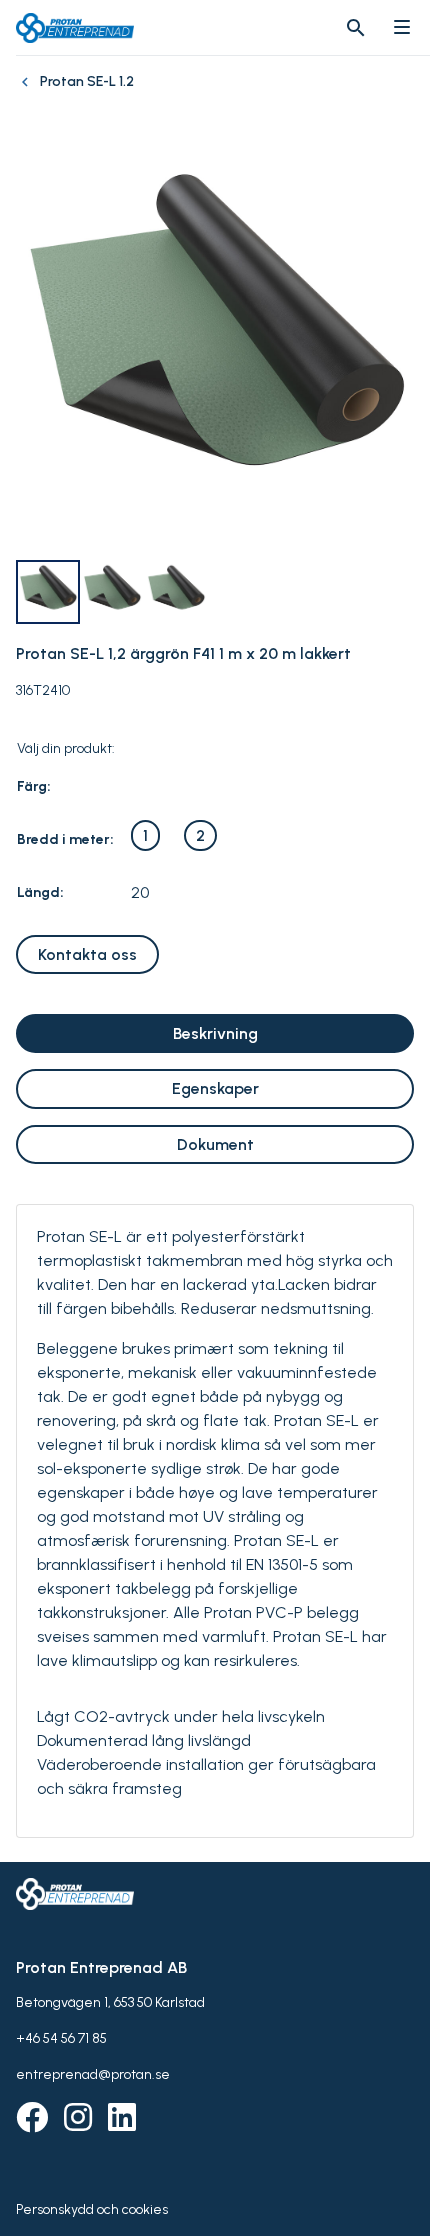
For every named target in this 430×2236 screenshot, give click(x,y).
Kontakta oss (87, 954)
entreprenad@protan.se (93, 2074)
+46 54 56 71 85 (61, 2038)
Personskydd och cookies (92, 2209)
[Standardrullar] (28, 92)
